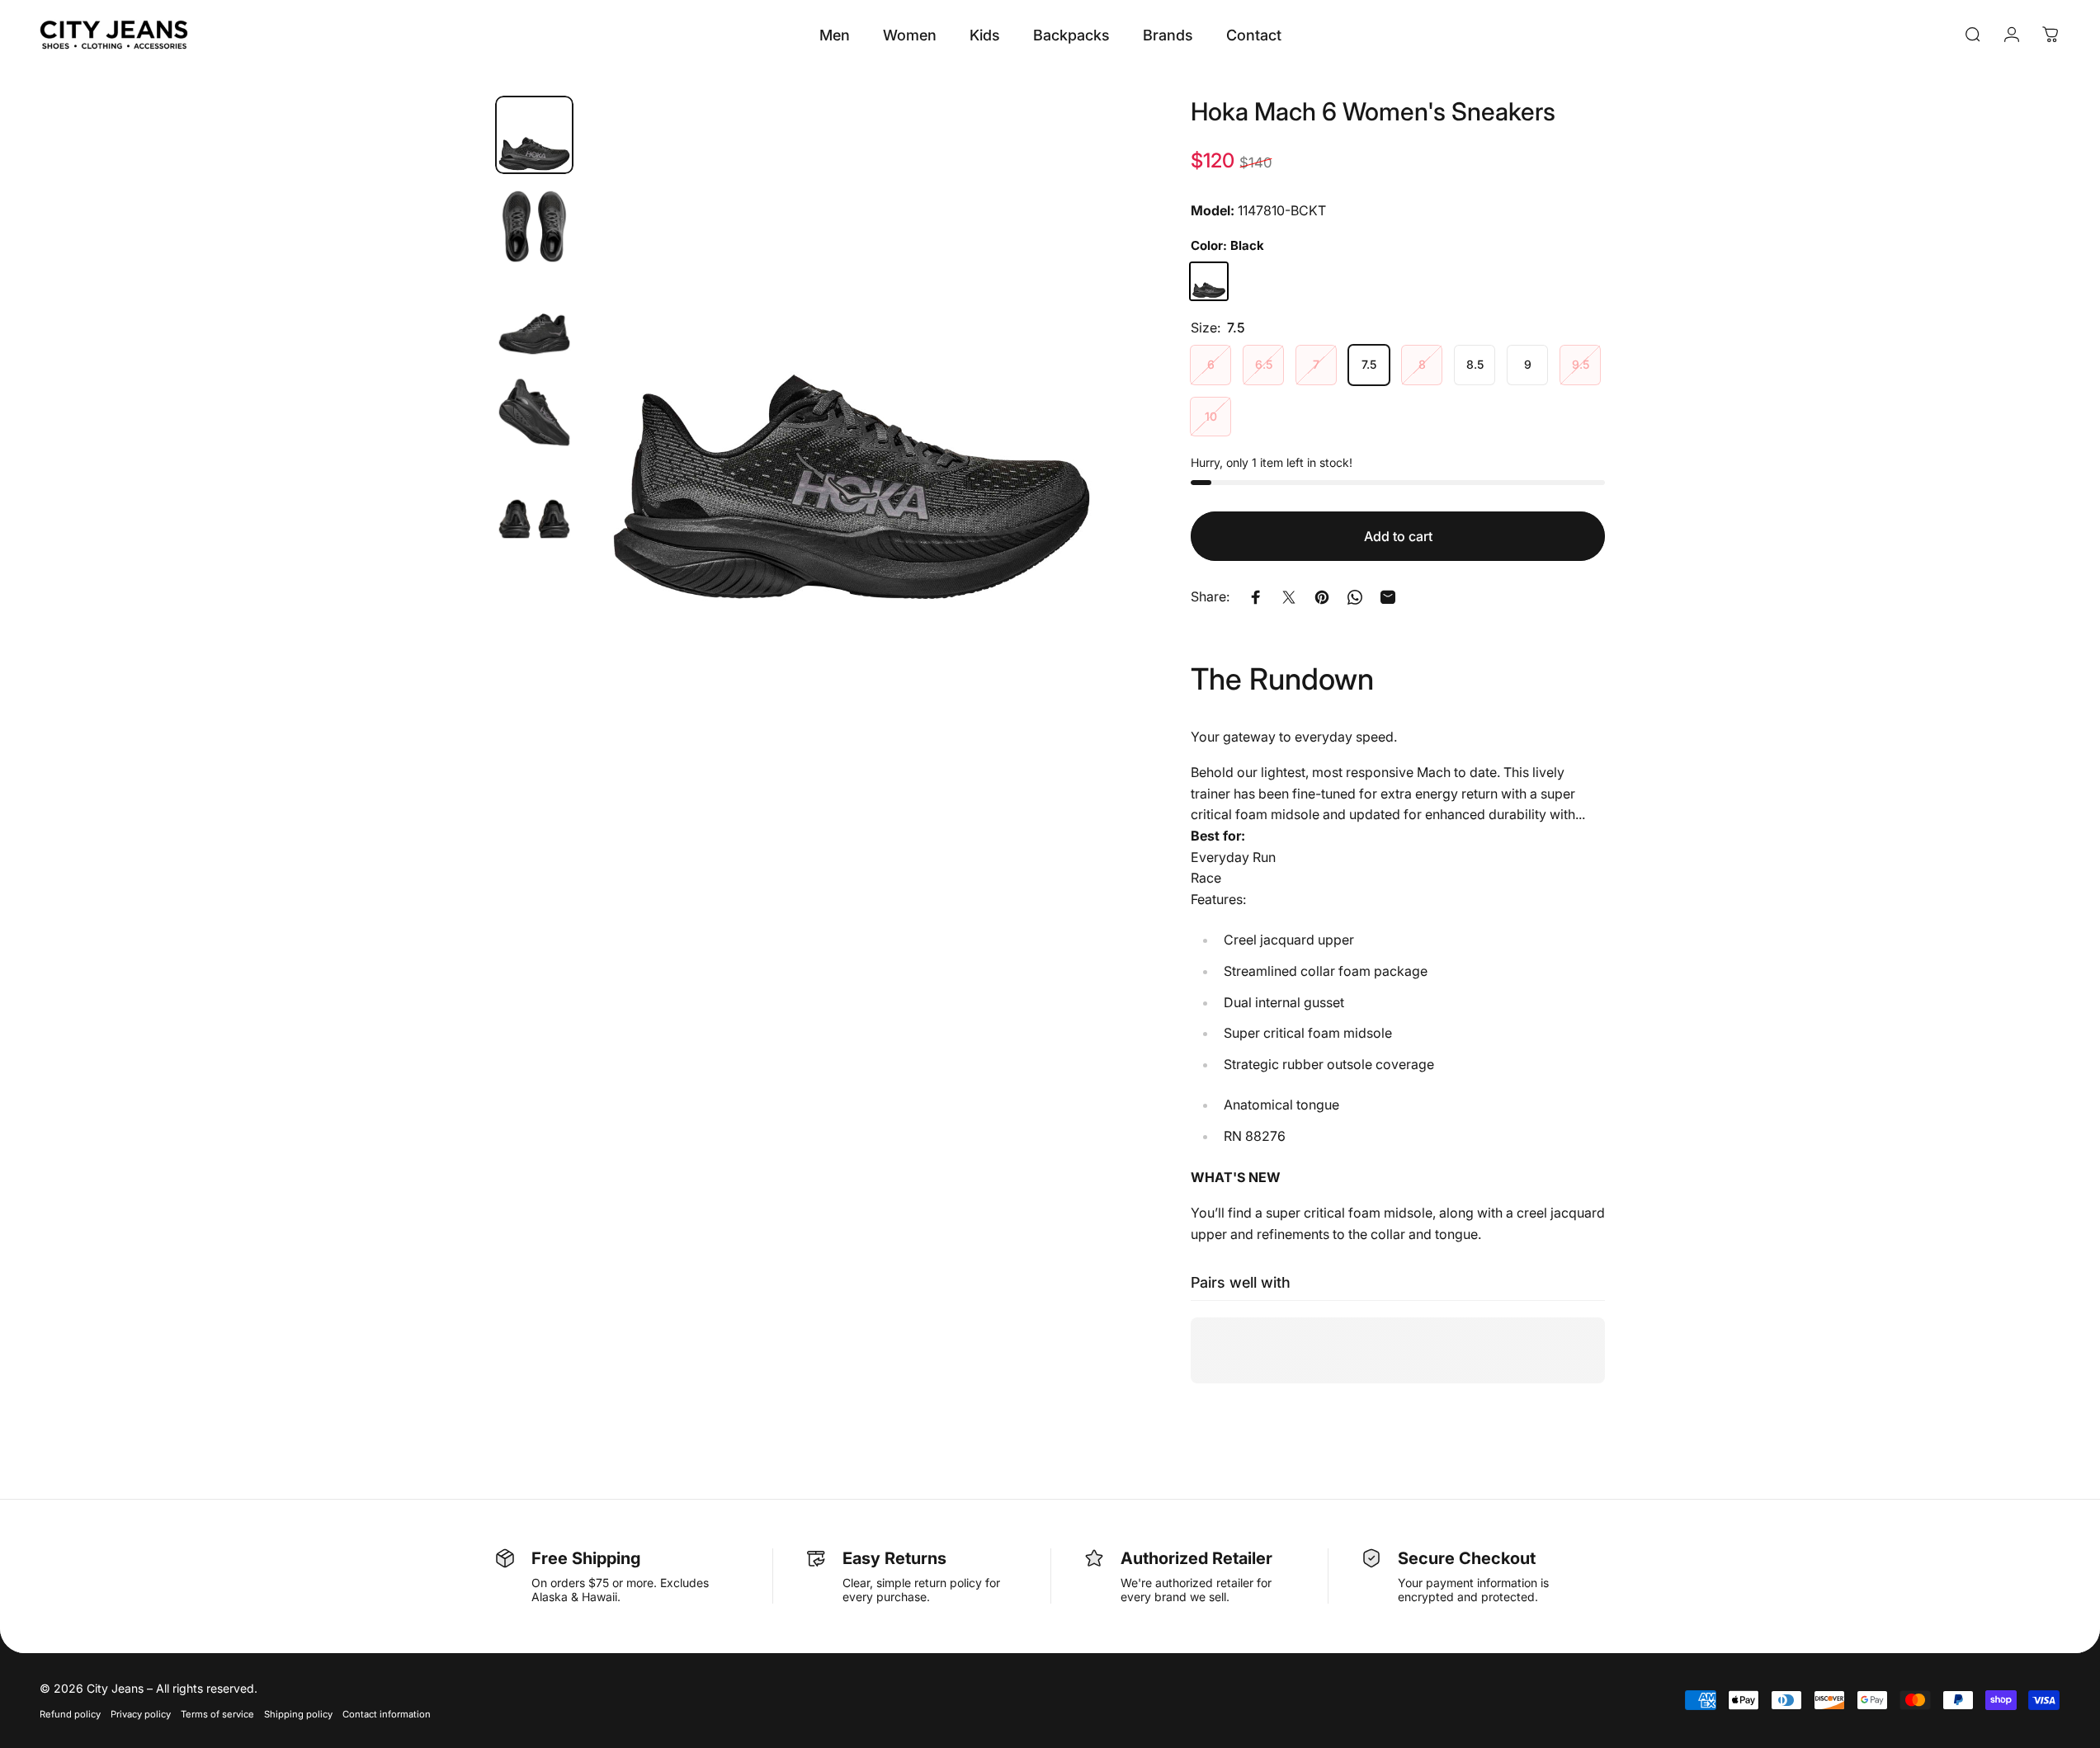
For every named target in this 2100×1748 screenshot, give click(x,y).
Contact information (387, 1714)
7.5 (1369, 364)
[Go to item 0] (534, 135)
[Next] (1074, 400)
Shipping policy (298, 1714)
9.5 (1581, 364)
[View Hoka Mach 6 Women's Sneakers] (1209, 281)
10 (1211, 416)
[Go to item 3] (534, 319)
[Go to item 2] (534, 226)
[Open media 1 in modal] (852, 360)
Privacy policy (141, 1714)
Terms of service (217, 1714)
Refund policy (70, 1714)
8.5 (1475, 364)
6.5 (1264, 364)
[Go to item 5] (534, 503)
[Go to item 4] (534, 410)
